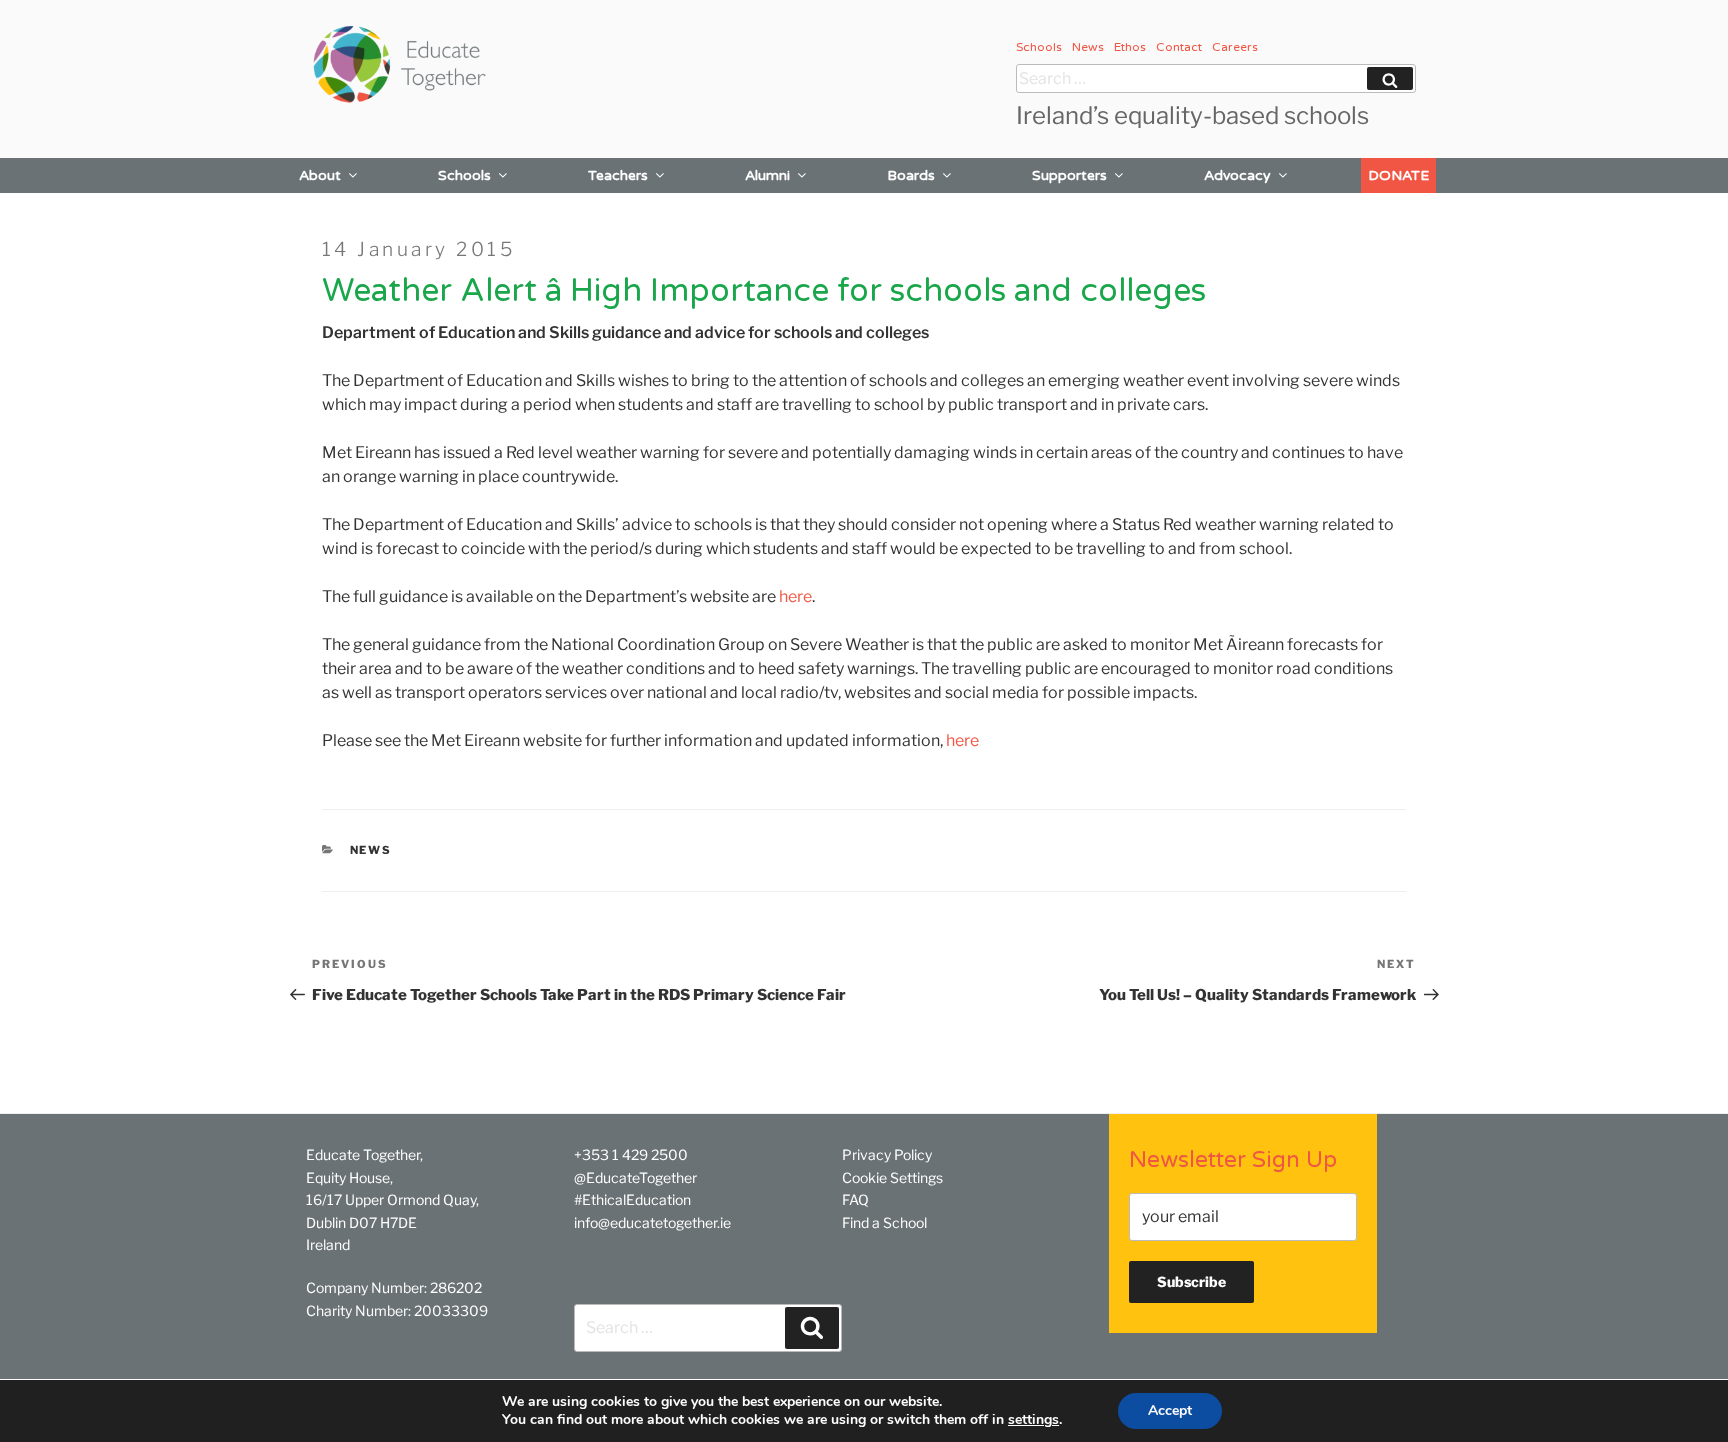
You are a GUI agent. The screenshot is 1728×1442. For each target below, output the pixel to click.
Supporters (1069, 175)
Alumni (767, 175)
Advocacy (1237, 175)
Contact (1179, 47)
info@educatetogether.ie (652, 1222)
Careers (1235, 47)
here (795, 596)
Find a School (884, 1222)
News (1088, 47)
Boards (911, 175)
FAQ (855, 1199)
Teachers (618, 175)
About (320, 175)
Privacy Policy (887, 1154)
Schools (1039, 47)
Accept (1170, 1410)
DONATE (1398, 175)
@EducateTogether (635, 1177)
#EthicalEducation (632, 1199)
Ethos (1130, 47)
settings (1033, 1420)
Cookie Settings (892, 1177)
